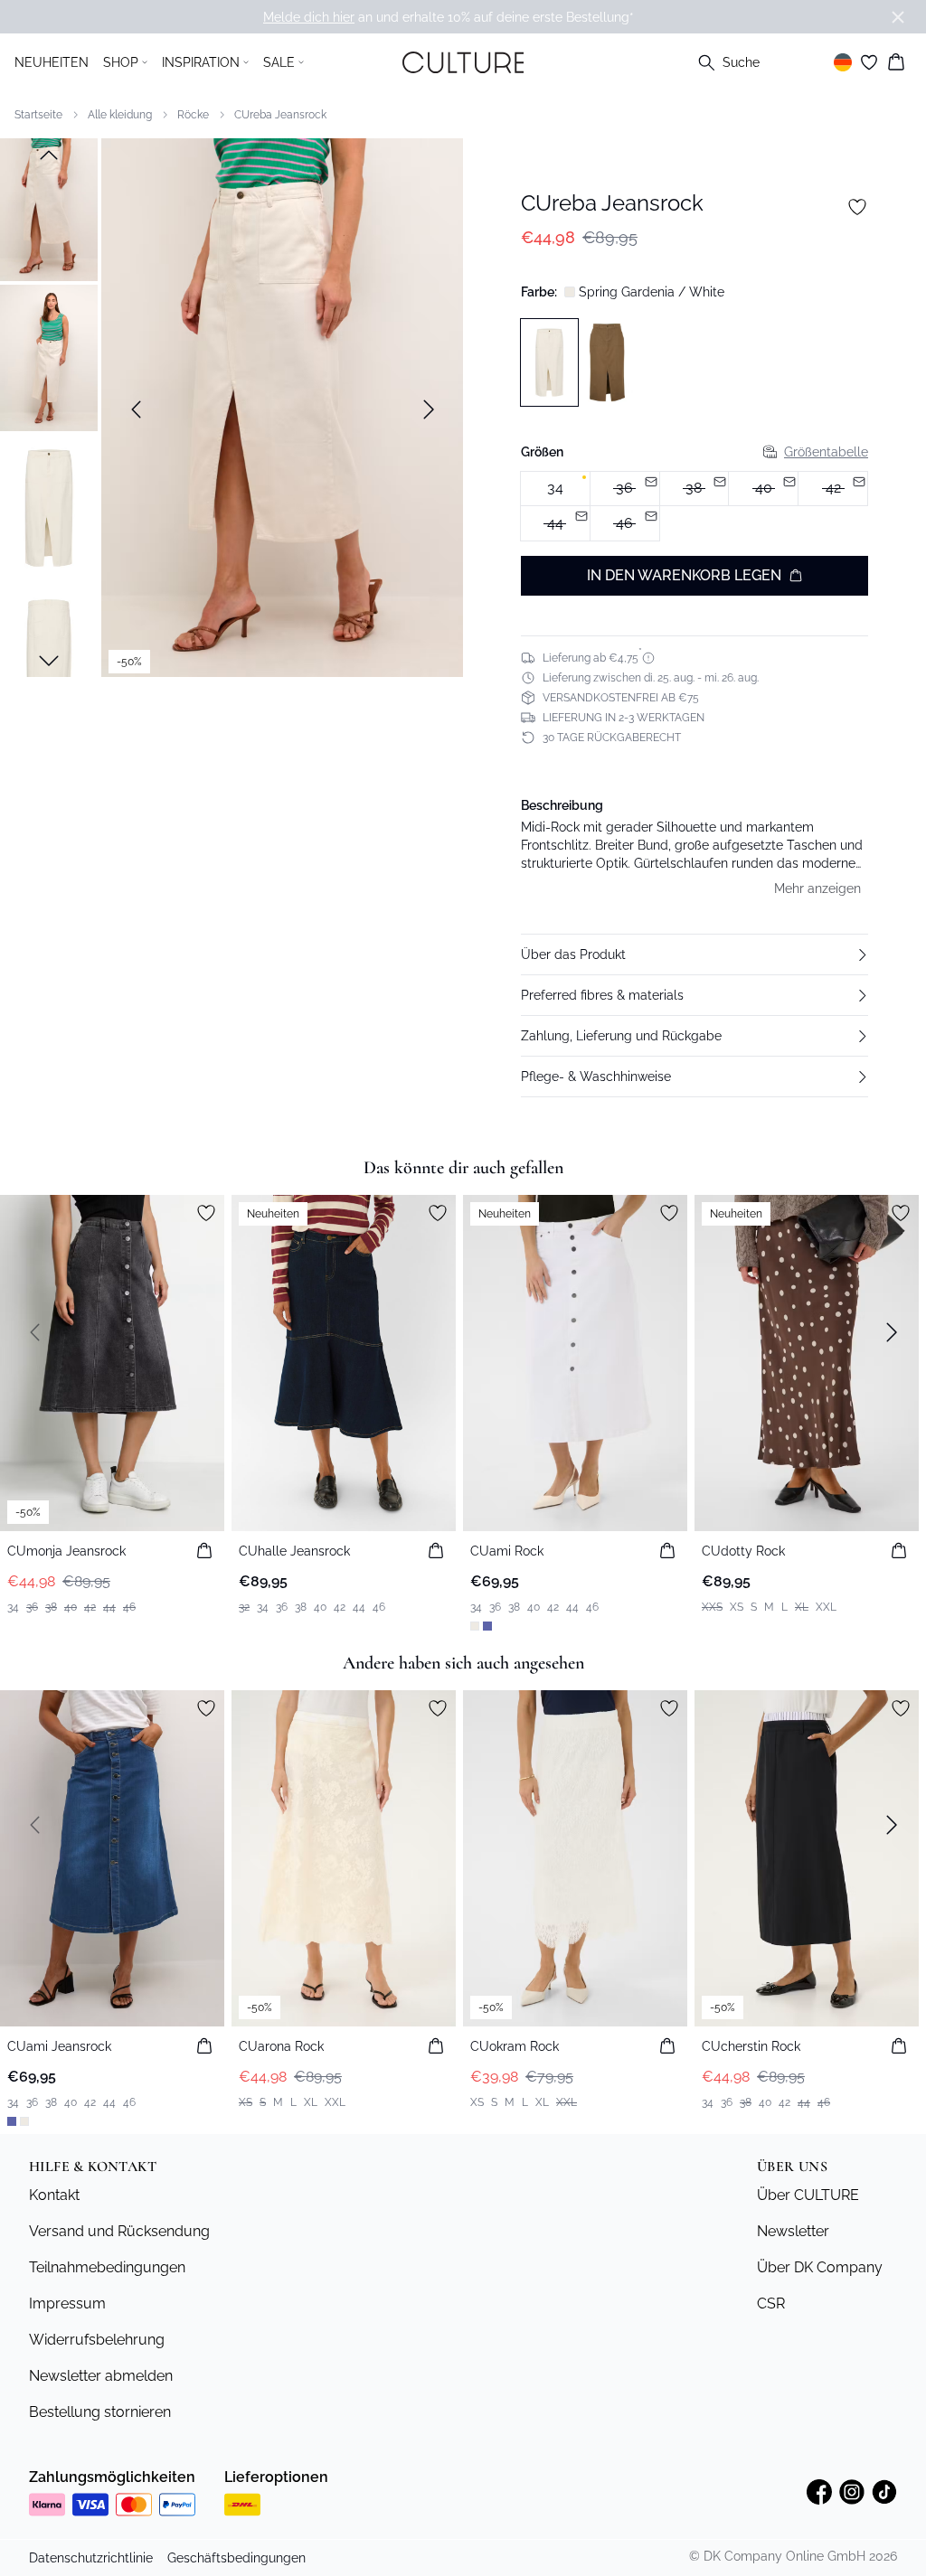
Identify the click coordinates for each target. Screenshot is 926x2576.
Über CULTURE (808, 2195)
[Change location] (843, 62)
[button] (694, 954)
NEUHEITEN (52, 62)
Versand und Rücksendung (119, 2231)
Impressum (67, 2303)
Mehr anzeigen (817, 888)
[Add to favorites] (857, 207)
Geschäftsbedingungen (236, 2558)
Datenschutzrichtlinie (91, 2558)
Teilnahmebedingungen (107, 2267)
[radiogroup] (694, 507)
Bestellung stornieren (100, 2412)
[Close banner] (898, 17)
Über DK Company (820, 2267)
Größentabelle (826, 452)
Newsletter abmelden (101, 2376)
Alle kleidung (120, 115)
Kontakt (54, 2195)
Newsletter (793, 2231)
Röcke (193, 115)
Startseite (38, 115)
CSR (771, 2303)
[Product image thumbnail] (49, 208)
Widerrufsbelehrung (97, 2340)
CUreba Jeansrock (280, 115)
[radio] (555, 489)
